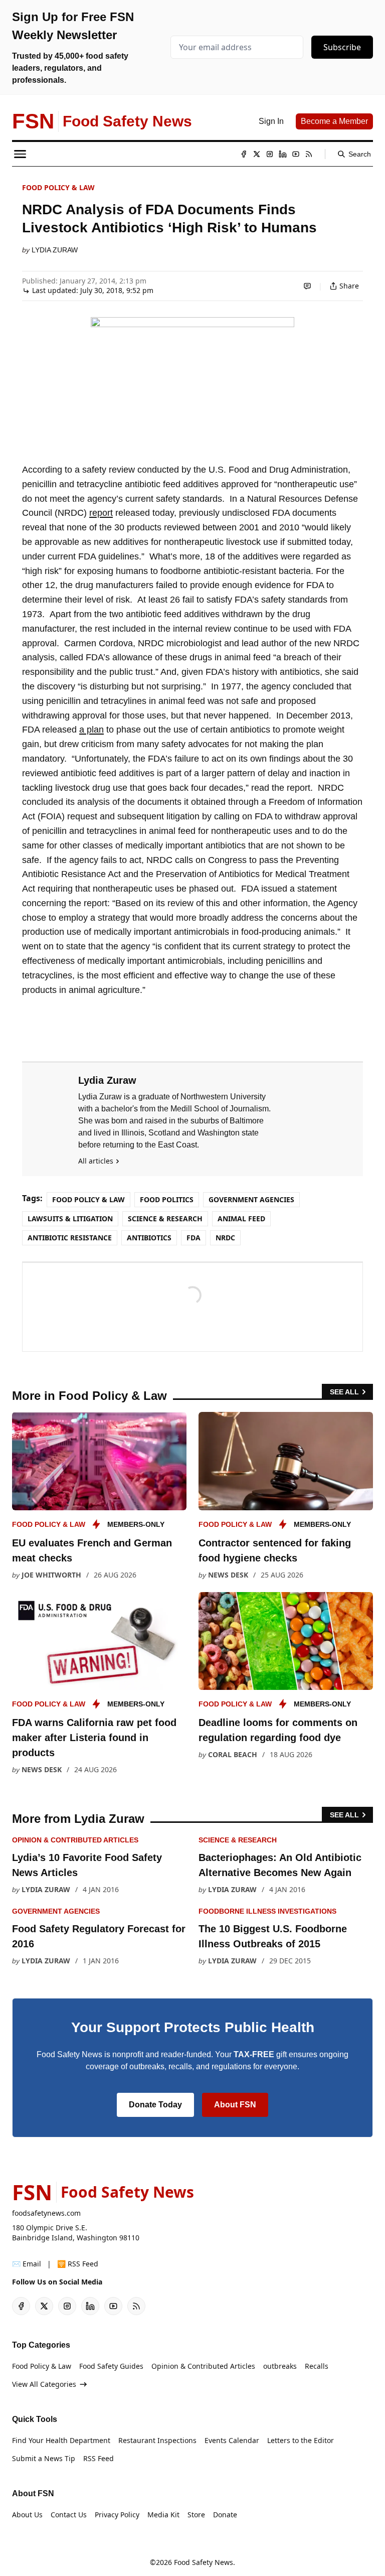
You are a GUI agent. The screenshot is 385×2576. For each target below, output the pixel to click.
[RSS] (309, 154)
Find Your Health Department (61, 2440)
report (101, 513)
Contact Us (69, 2515)
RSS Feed (99, 2458)
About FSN (235, 2105)
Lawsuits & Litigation (70, 1219)
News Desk (228, 1575)
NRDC (225, 1238)
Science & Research (165, 1219)
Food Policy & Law (58, 187)
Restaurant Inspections (157, 2440)
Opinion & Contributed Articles (75, 1840)
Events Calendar (232, 2440)
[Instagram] (270, 154)
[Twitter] (257, 154)
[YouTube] (296, 154)
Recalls (317, 2366)
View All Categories (44, 2384)
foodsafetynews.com (46, 2213)
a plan (91, 730)
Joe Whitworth (51, 1575)
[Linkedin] (283, 154)
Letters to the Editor (301, 2440)
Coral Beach (233, 1754)
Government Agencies (251, 1199)
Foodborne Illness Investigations (267, 1911)
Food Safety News (204, 2562)
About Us (27, 2515)
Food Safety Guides (111, 2366)
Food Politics (167, 1199)
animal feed (241, 1219)
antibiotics (149, 1238)
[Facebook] (244, 154)
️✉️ (27, 2264)
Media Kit (163, 2515)
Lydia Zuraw (55, 250)
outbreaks (280, 2366)
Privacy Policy (117, 2515)
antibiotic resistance (70, 1238)
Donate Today (155, 2105)
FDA (194, 1238)
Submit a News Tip (44, 2458)
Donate (225, 2515)
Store (196, 2515)
